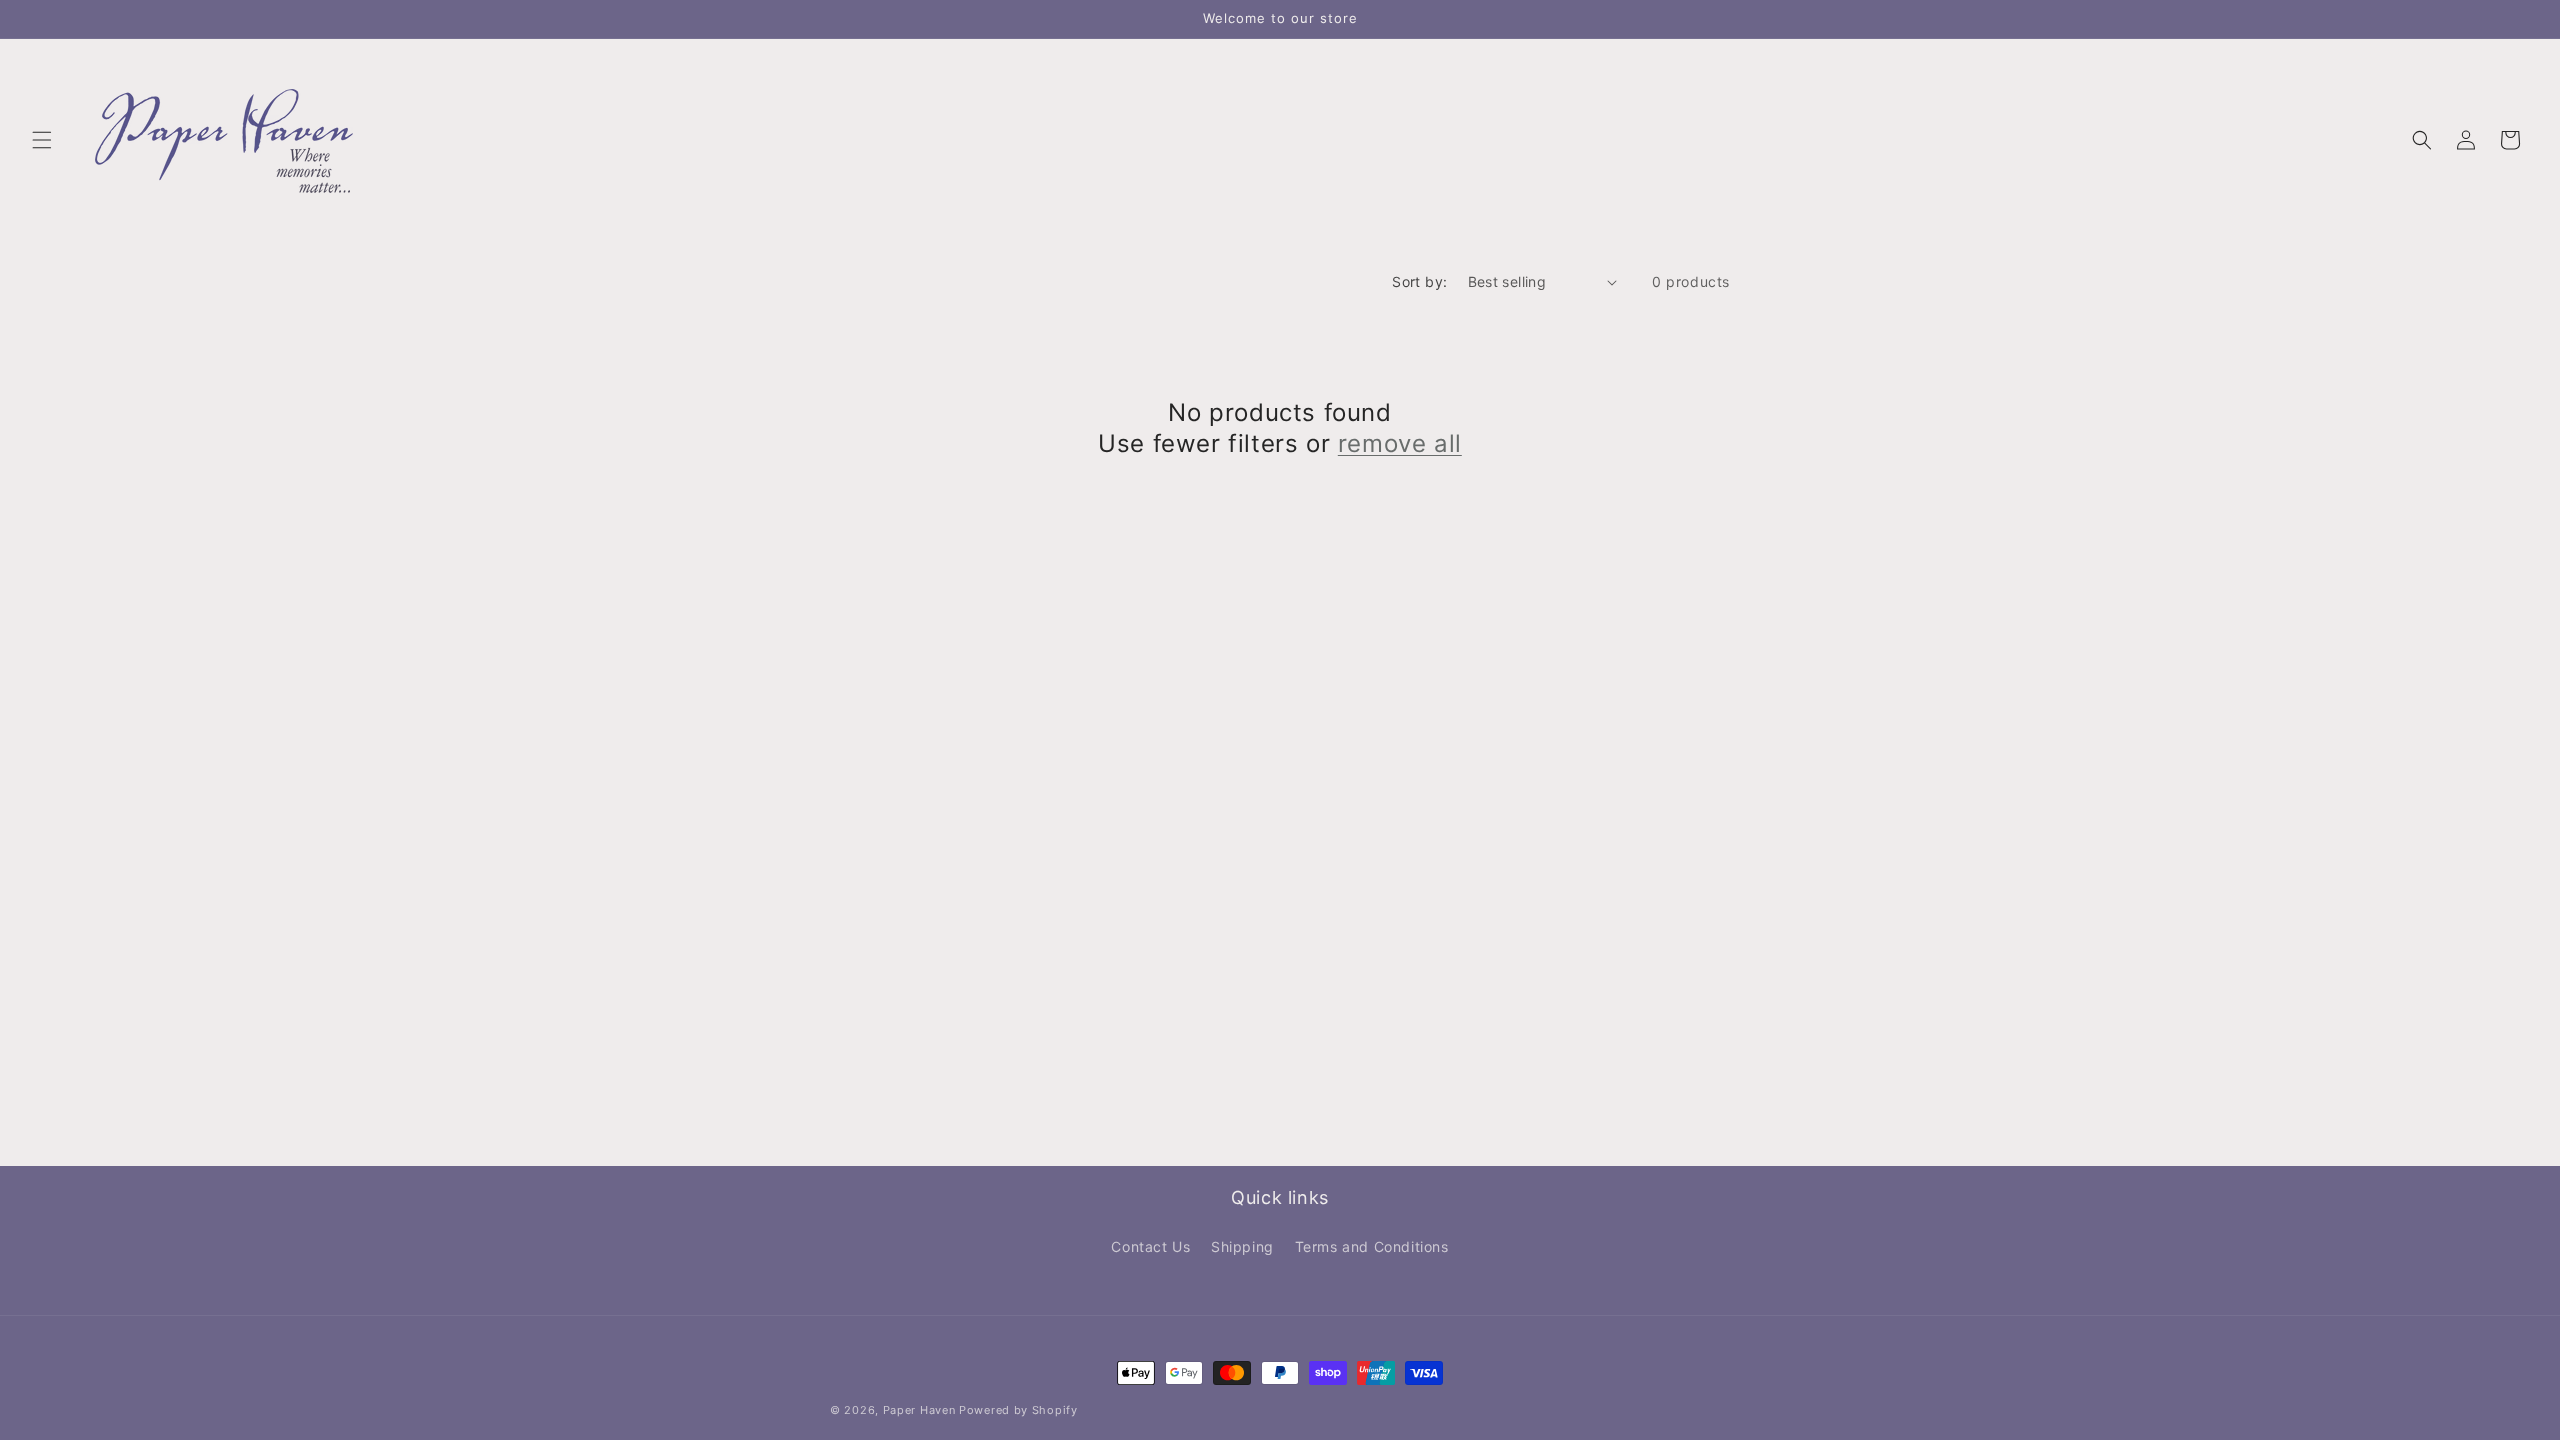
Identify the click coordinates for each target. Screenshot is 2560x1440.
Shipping (1242, 1246)
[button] (42, 140)
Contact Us (1150, 1246)
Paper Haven (919, 1410)
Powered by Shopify (1018, 1410)
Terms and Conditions (1372, 1246)
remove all (1400, 443)
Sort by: (1419, 281)
